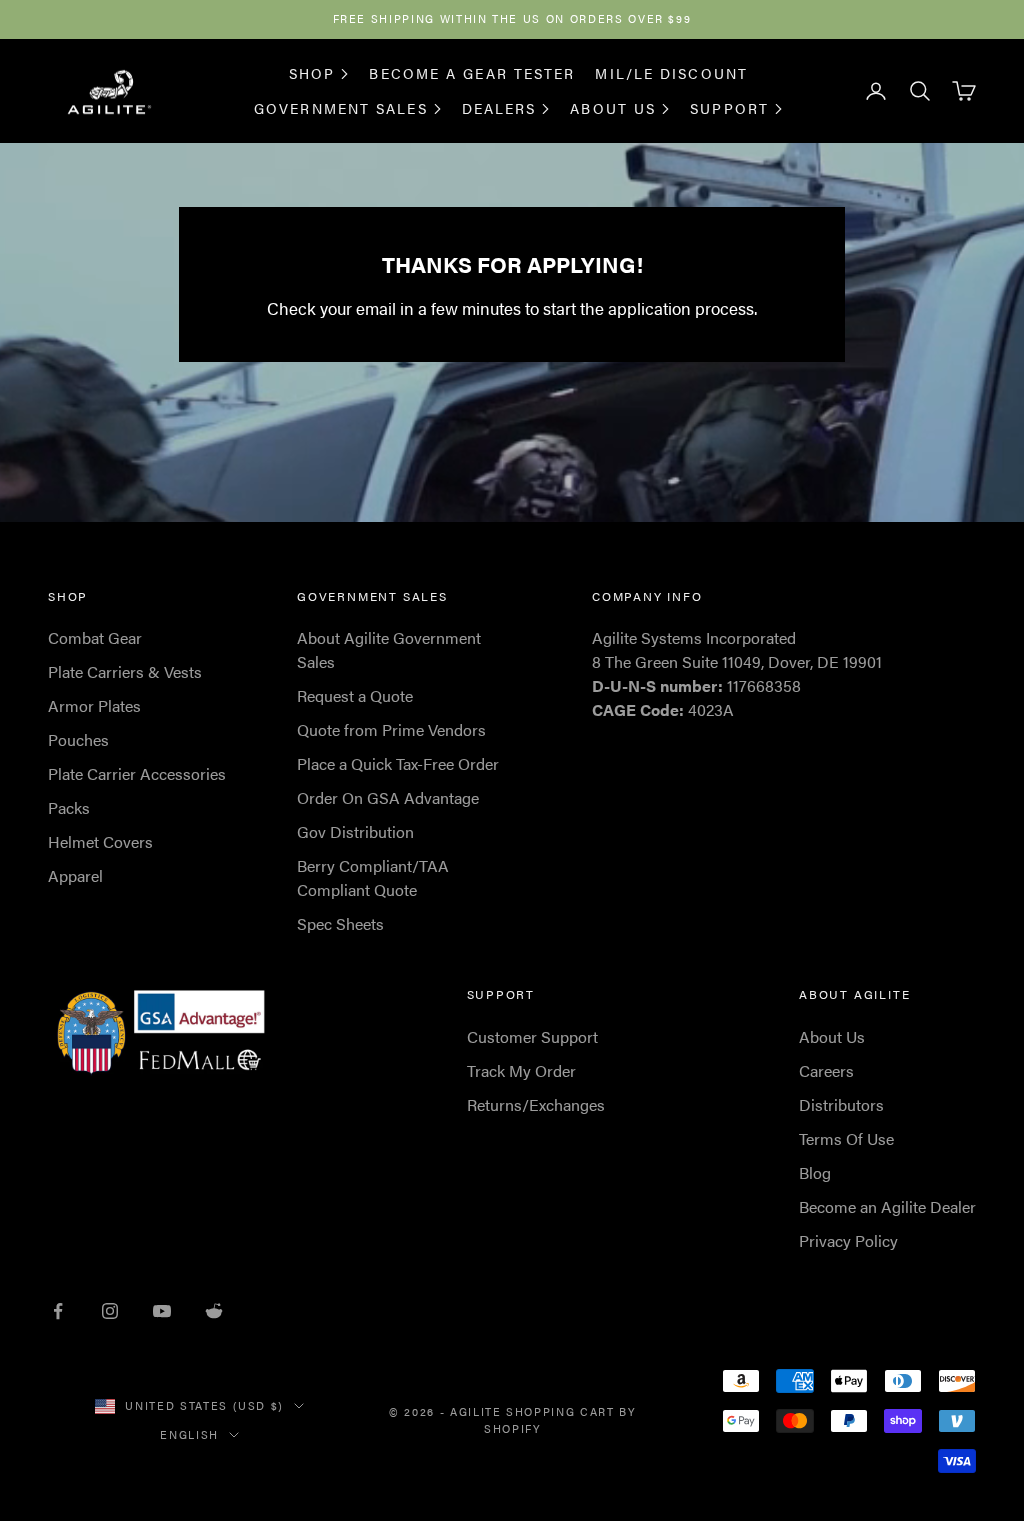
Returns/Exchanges (536, 1104)
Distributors (841, 1104)
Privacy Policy (848, 1240)
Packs (69, 807)
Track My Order (521, 1070)
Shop (312, 73)
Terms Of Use (846, 1138)
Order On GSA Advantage (388, 797)
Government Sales (341, 108)
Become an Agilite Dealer (887, 1206)
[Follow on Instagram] (110, 1311)
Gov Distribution (355, 831)
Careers (826, 1070)
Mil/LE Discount (671, 73)
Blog (815, 1172)
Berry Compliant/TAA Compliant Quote (373, 877)
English (189, 1434)
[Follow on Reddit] (214, 1311)
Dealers (499, 108)
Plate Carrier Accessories (137, 773)
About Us (613, 108)
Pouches (78, 739)
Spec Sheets (340, 923)
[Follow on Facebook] (58, 1311)
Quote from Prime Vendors (391, 729)
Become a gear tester (472, 73)
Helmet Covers (100, 841)
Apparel (75, 875)
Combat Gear (95, 637)
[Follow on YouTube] (162, 1311)
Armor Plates (94, 705)
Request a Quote (355, 695)
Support (729, 108)
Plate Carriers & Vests (125, 671)
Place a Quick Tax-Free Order (398, 763)
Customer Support (532, 1036)
